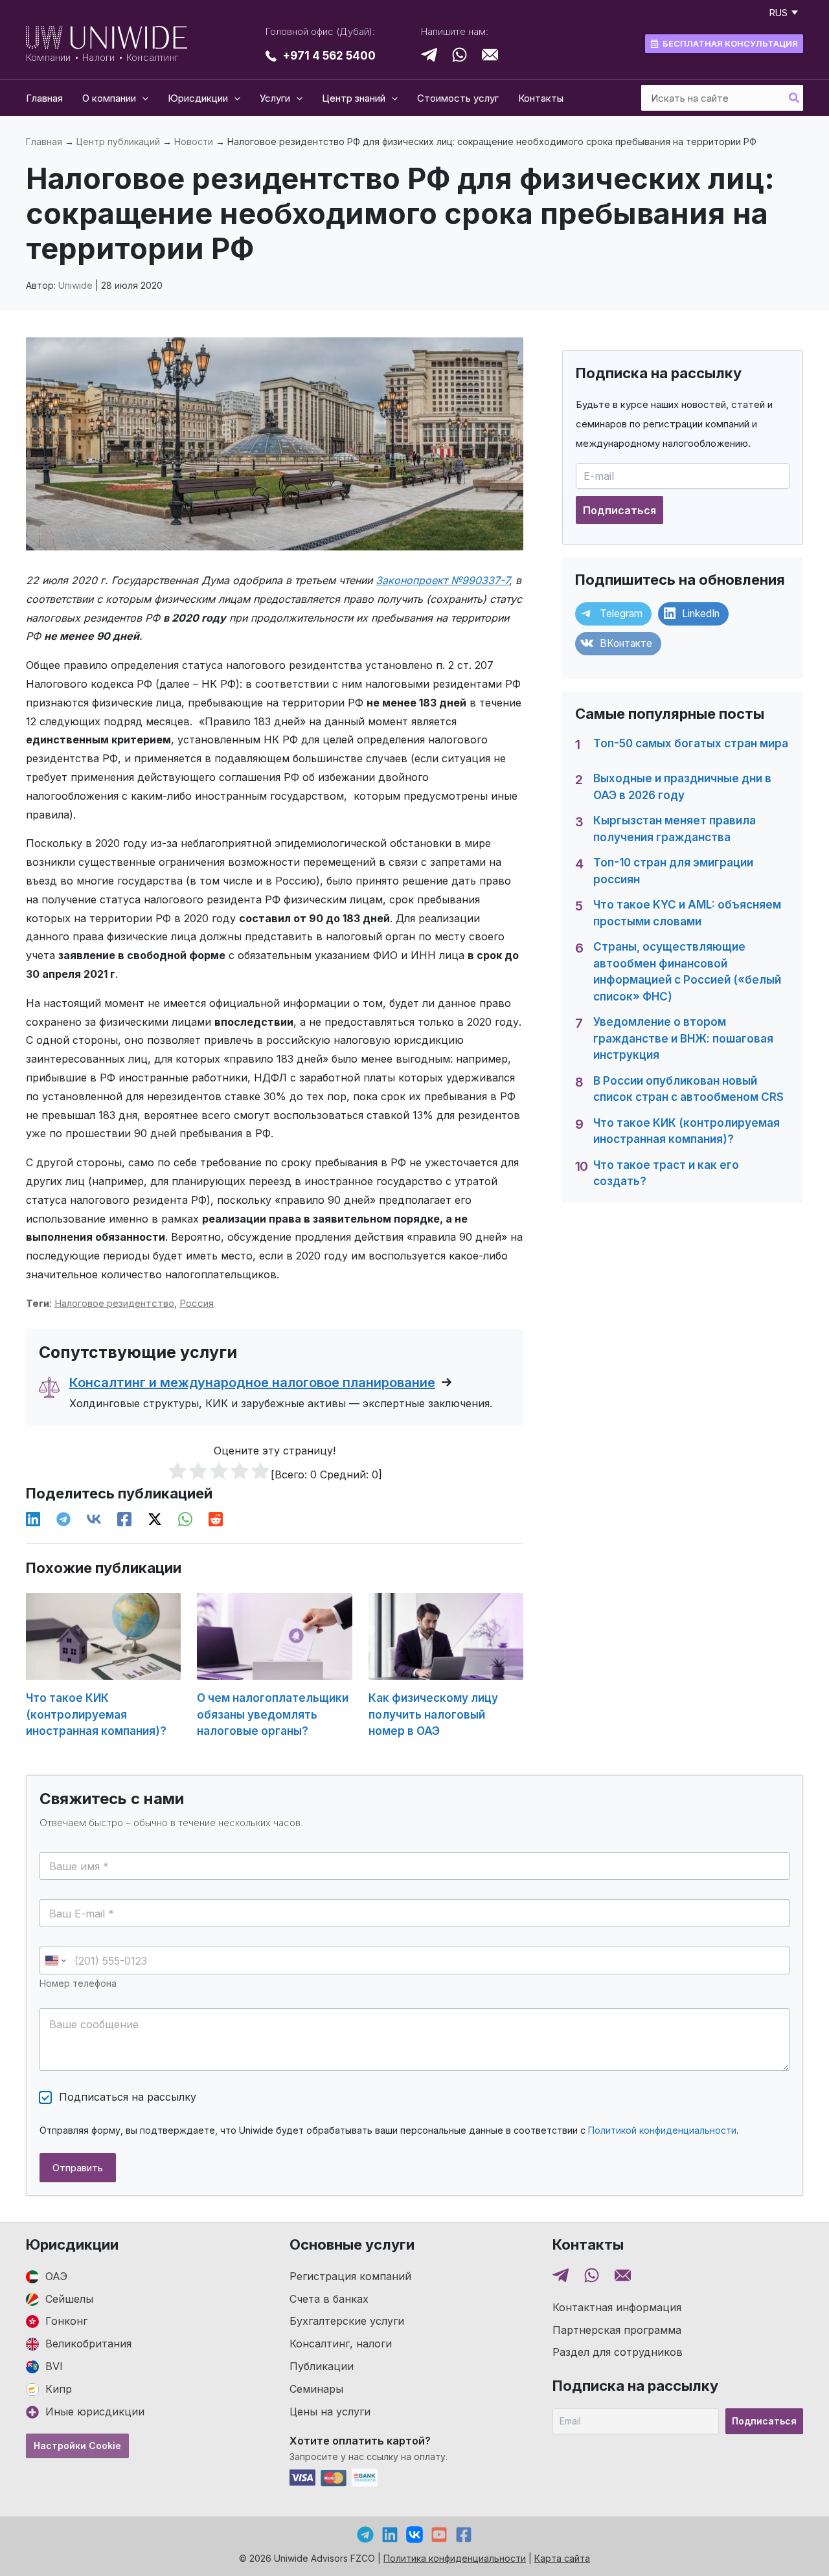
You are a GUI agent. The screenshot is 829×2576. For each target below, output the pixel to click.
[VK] (94, 1520)
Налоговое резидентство (114, 1303)
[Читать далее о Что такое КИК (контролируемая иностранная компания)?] (103, 1635)
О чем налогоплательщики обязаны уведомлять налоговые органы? (273, 1714)
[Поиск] (795, 98)
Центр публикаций (118, 141)
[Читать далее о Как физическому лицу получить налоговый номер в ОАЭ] (446, 1635)
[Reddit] (216, 1520)
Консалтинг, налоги (341, 2344)
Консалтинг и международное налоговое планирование (252, 1383)
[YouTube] (439, 2535)
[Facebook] (124, 1520)
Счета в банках (329, 2299)
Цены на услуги (330, 2412)
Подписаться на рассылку (128, 2097)
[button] (142, 98)
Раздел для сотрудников (618, 2352)
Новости (194, 141)
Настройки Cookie (77, 2446)
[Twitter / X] (155, 1520)
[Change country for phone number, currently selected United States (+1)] (55, 1960)
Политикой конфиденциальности (662, 2130)
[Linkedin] (33, 1520)
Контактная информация (617, 2307)
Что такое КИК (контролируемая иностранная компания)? (96, 1714)
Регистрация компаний (350, 2276)
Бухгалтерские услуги (347, 2321)
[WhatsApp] (185, 1520)
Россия (197, 1303)
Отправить (78, 2168)
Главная (44, 141)
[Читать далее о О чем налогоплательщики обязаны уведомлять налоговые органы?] (274, 1635)
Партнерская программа (617, 2330)
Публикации (322, 2366)
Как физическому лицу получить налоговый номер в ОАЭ (433, 1714)
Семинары (316, 2389)
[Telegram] (63, 1520)
